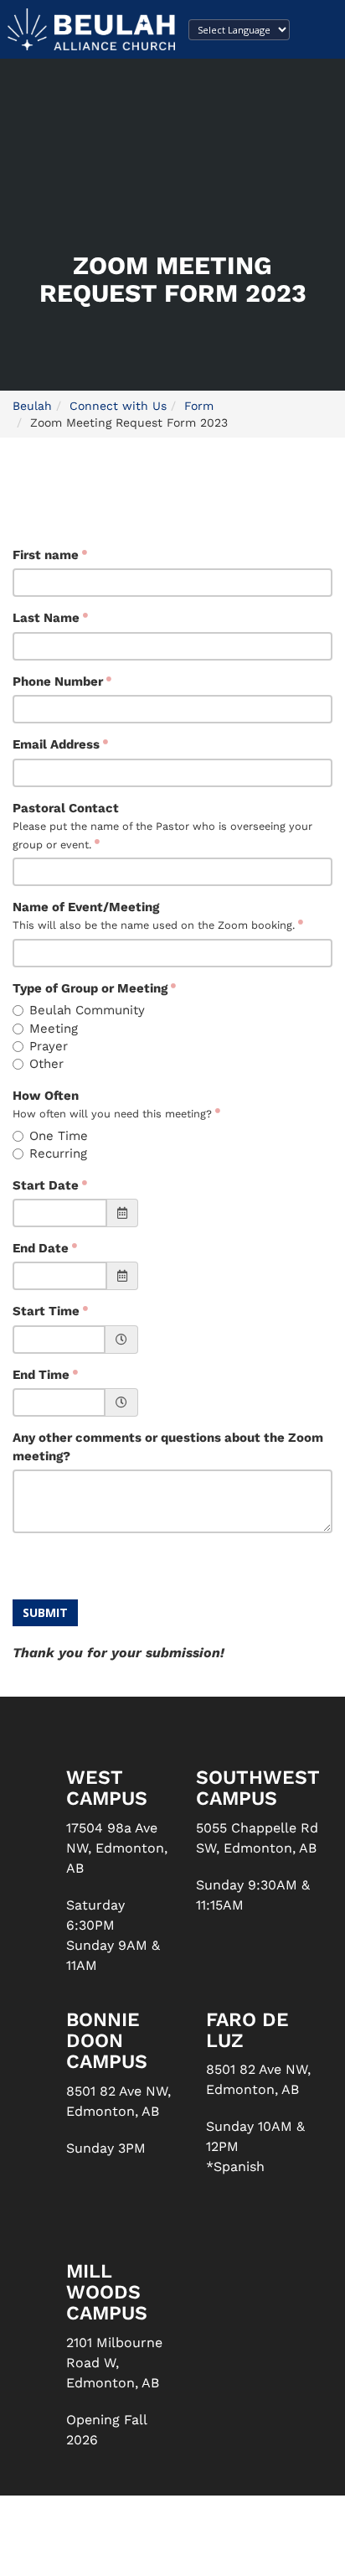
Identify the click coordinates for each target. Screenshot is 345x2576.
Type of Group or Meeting (90, 988)
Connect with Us (118, 406)
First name (46, 555)
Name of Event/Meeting (154, 915)
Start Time (46, 1311)
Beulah (32, 406)
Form (199, 406)
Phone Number (58, 682)
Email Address (56, 744)
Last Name (46, 618)
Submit (45, 1612)
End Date (41, 1248)
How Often (112, 1104)
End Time (41, 1375)
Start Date (46, 1185)
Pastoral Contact (162, 826)
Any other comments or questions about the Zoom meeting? (168, 1446)
